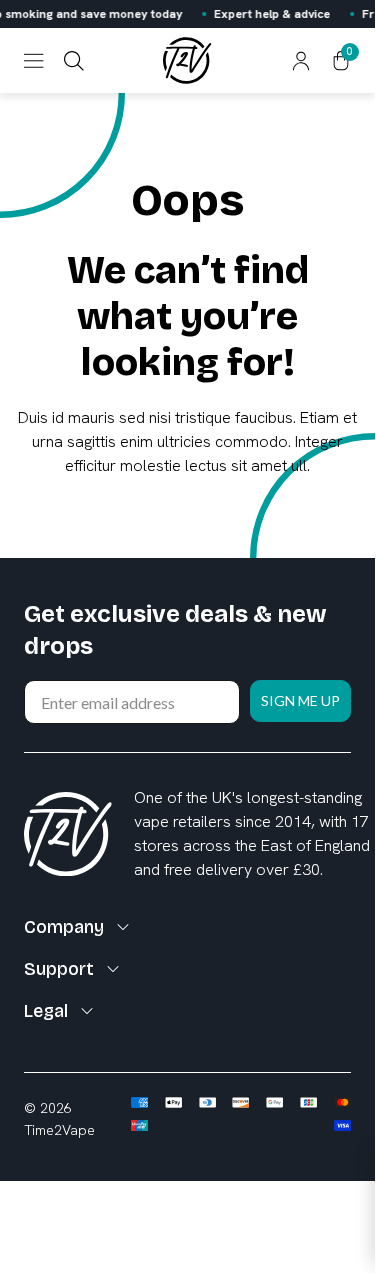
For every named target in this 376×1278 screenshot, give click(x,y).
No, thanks (247, 697)
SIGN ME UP (247, 659)
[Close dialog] (354, 573)
